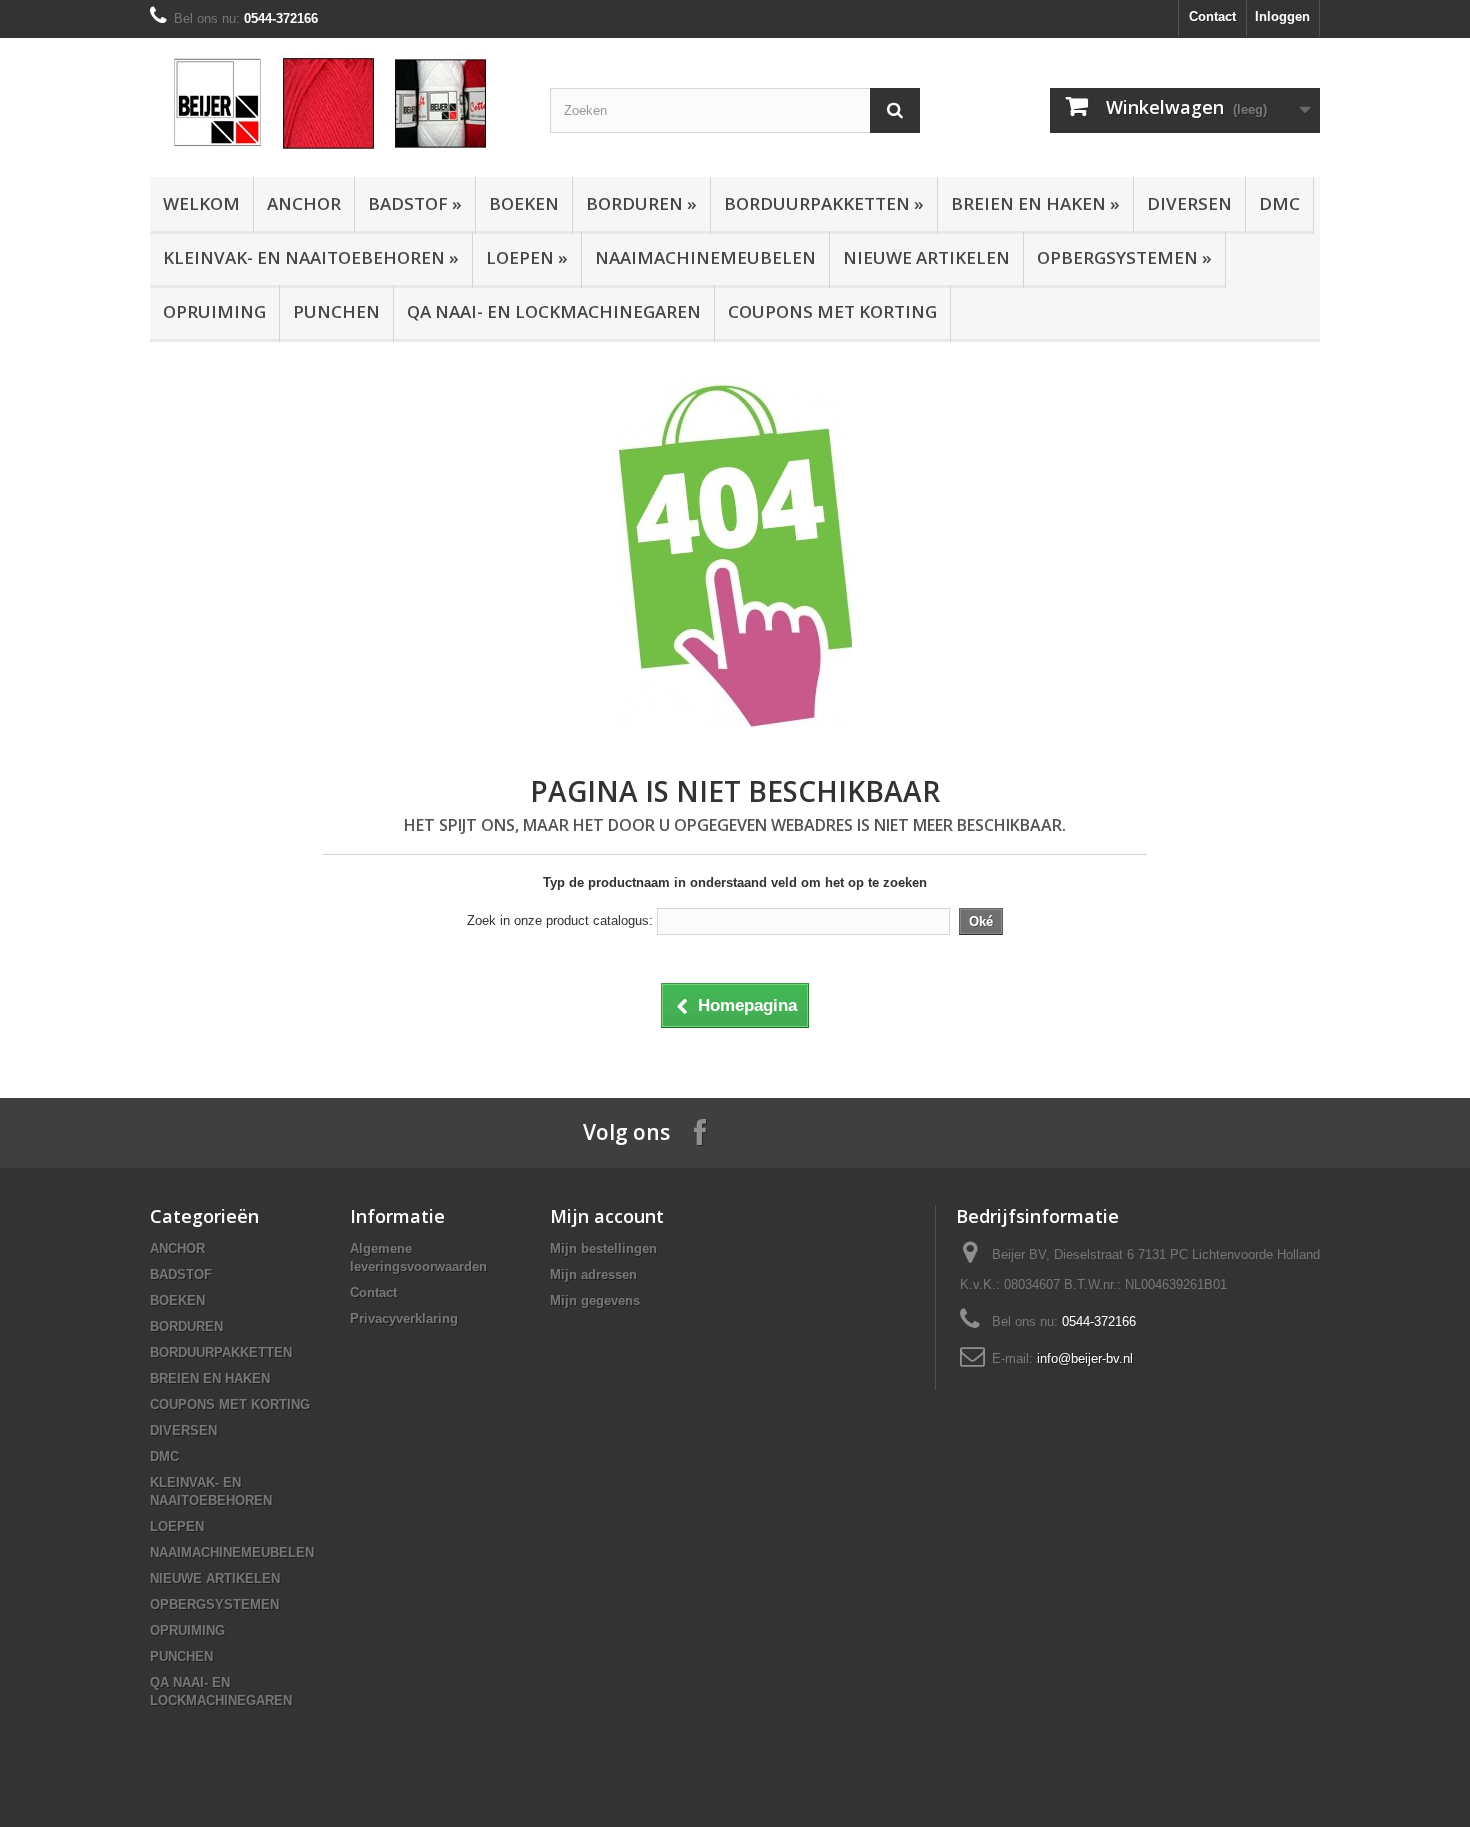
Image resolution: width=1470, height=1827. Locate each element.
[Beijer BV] (335, 102)
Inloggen (1282, 16)
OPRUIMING (214, 311)
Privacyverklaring (404, 1318)
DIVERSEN (1189, 203)
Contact (1212, 16)
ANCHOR (304, 203)
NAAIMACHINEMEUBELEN (705, 257)
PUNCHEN (336, 311)
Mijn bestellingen (603, 1248)
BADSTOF (415, 203)
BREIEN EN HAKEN (1035, 203)
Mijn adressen (593, 1274)
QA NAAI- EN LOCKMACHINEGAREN (554, 311)
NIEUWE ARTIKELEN (926, 257)
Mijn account (607, 1216)
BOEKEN (524, 203)
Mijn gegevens (595, 1300)
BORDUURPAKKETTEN (824, 203)
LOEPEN (527, 257)
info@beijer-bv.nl (1085, 1358)
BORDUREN (641, 203)
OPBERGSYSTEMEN (1124, 257)
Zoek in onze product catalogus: (560, 920)
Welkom (201, 203)
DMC (1279, 203)
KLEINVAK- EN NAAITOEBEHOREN (311, 257)
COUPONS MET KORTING (832, 311)
